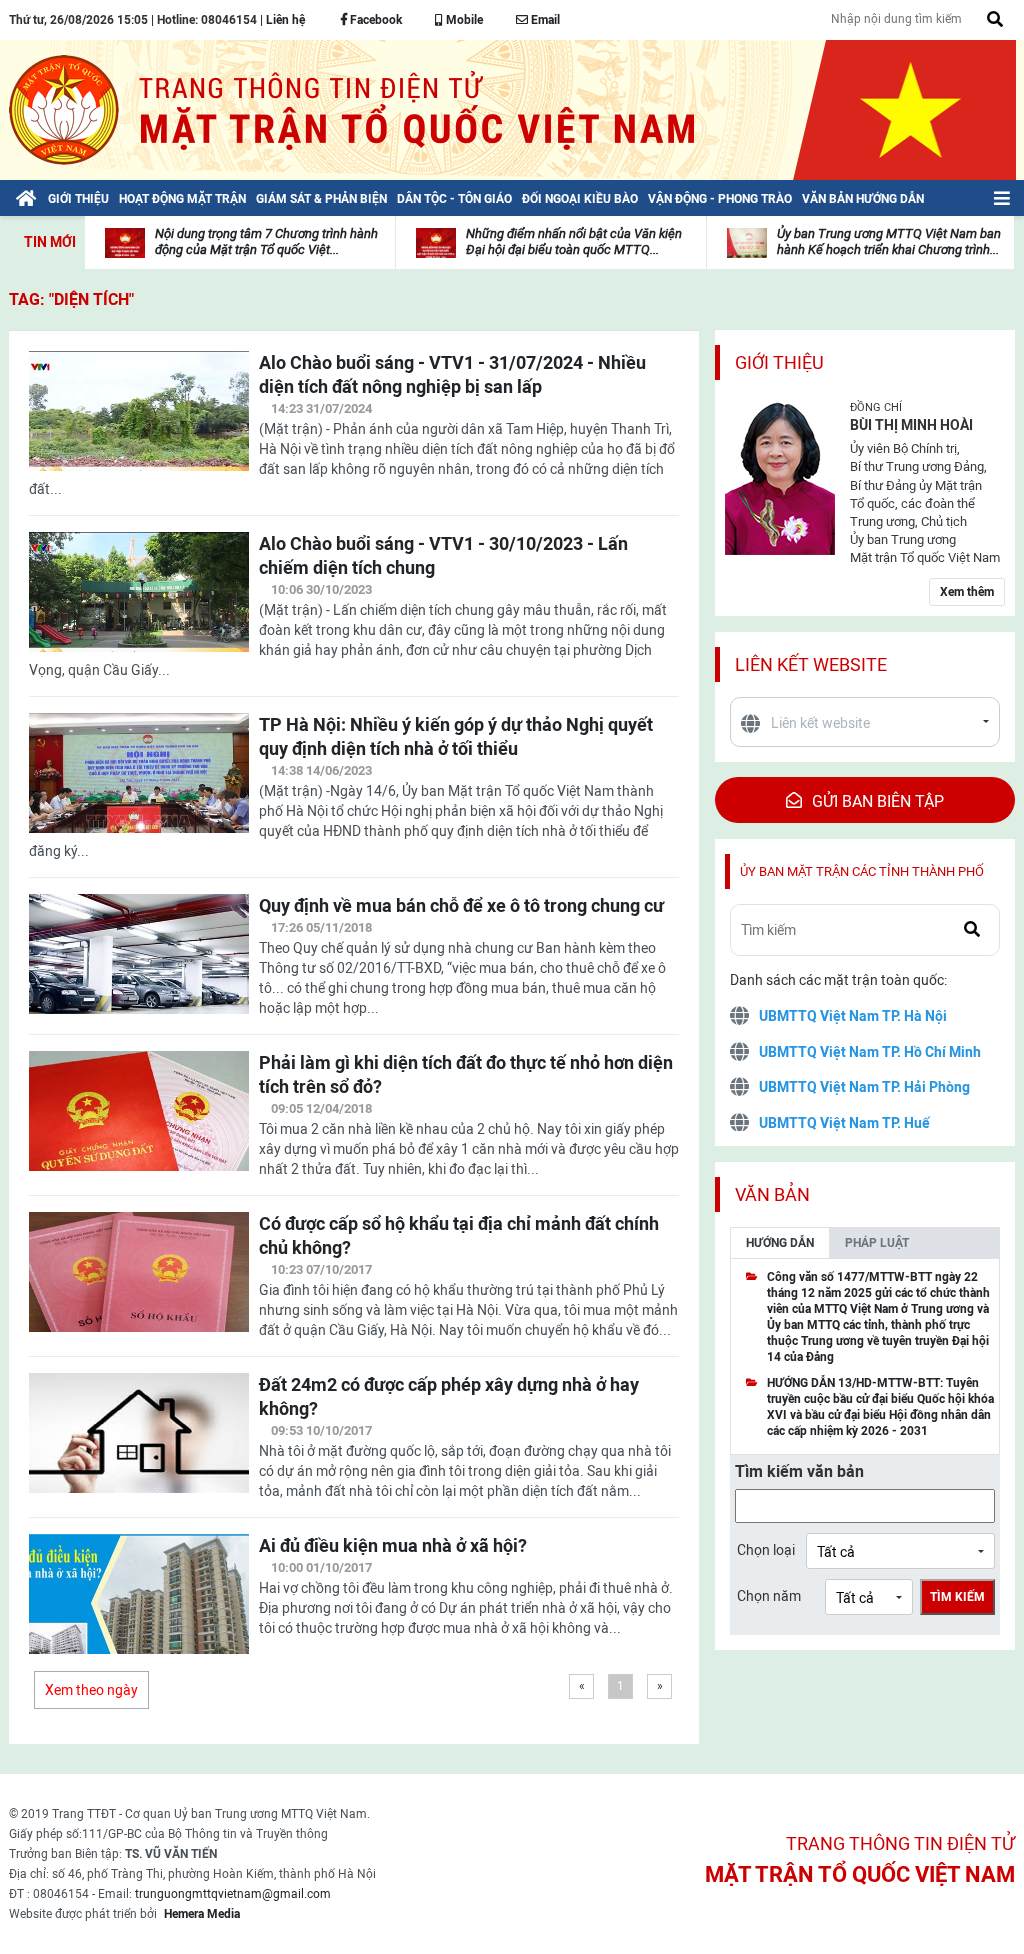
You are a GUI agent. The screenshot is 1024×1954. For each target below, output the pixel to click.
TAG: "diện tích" (71, 299)
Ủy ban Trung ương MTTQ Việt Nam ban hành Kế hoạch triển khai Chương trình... (889, 241)
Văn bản (772, 1194)
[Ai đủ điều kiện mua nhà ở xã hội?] (139, 1606)
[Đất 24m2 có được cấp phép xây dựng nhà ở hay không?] (139, 1445)
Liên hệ (285, 20)
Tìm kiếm (957, 1597)
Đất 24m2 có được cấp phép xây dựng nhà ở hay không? (449, 1396)
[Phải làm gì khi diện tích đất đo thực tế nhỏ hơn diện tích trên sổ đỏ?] (139, 1123)
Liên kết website (811, 664)
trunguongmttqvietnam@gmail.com (233, 1894)
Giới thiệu (779, 362)
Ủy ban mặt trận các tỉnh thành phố (862, 871)
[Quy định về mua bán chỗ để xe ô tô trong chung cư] (139, 966)
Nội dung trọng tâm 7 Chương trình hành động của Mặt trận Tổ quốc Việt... (266, 241)
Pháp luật (877, 1243)
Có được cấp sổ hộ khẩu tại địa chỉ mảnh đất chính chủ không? (459, 1235)
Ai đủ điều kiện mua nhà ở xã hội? (393, 1545)
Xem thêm (967, 592)
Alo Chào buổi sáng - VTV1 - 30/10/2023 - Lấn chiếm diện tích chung (443, 555)
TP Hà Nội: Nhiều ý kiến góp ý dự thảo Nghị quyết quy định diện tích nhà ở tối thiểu (456, 736)
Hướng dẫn (780, 1243)
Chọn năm (769, 1596)
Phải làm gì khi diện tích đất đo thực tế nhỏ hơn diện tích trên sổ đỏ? (466, 1074)
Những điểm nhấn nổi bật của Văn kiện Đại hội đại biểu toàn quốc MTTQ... (574, 241)
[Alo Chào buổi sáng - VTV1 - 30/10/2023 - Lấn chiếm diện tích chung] (139, 604)
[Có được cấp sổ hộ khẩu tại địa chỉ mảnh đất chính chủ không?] (139, 1284)
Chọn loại (766, 1550)
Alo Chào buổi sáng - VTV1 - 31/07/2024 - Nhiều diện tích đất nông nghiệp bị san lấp (452, 374)
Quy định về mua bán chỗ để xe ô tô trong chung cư (461, 905)
